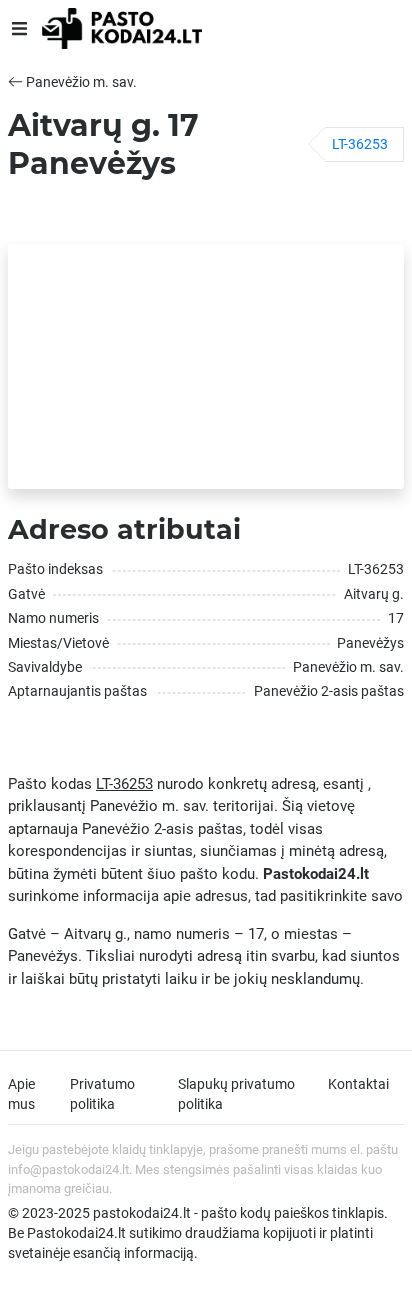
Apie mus (21, 1094)
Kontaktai (358, 1084)
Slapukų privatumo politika (236, 1094)
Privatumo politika (102, 1094)
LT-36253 (360, 144)
